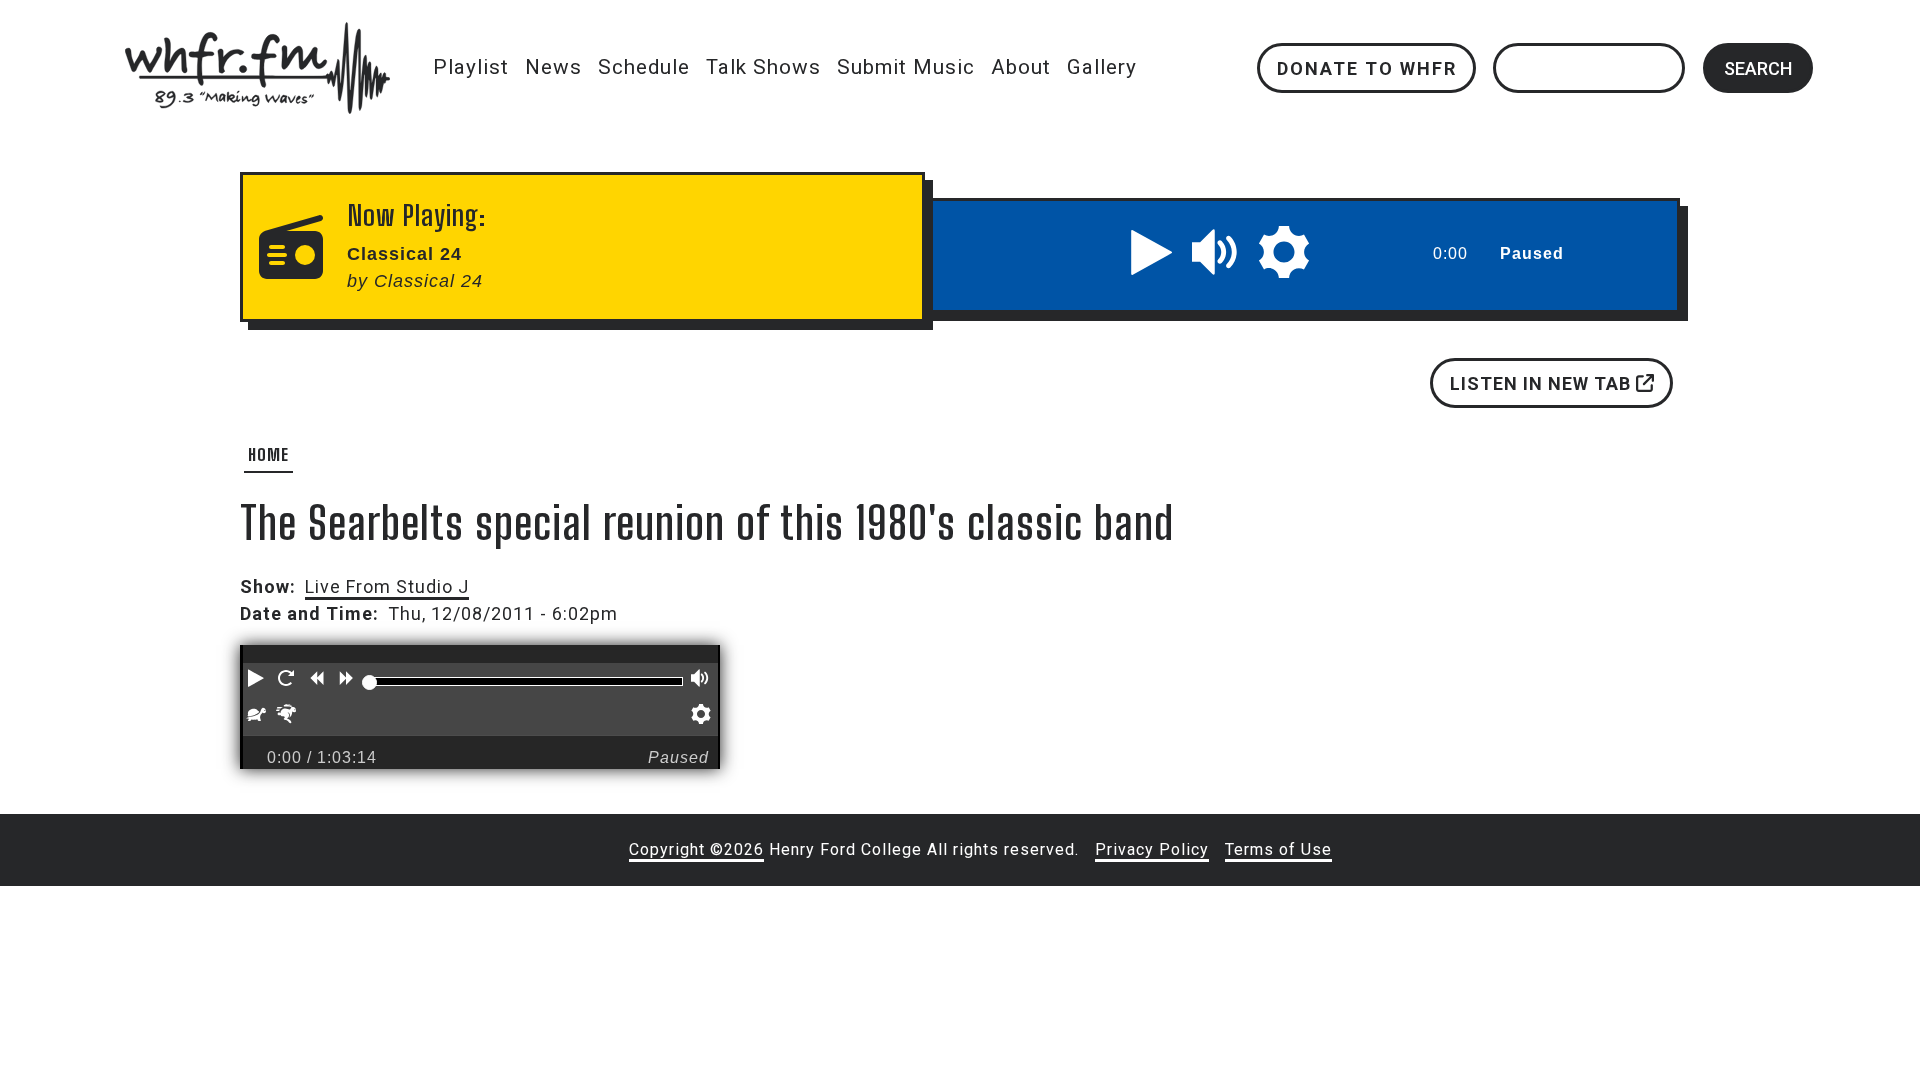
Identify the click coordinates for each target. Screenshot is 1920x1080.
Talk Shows (763, 67)
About (1021, 67)
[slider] (369, 682)
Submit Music (906, 67)
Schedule (644, 67)
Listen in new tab (1543, 383)
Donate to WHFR (1366, 67)
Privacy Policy (1152, 849)
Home (268, 454)
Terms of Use (1278, 849)
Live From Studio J (387, 586)
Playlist (471, 67)
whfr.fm (257, 35)
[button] (1152, 252)
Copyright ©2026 (696, 849)
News (553, 67)
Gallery (1102, 67)
